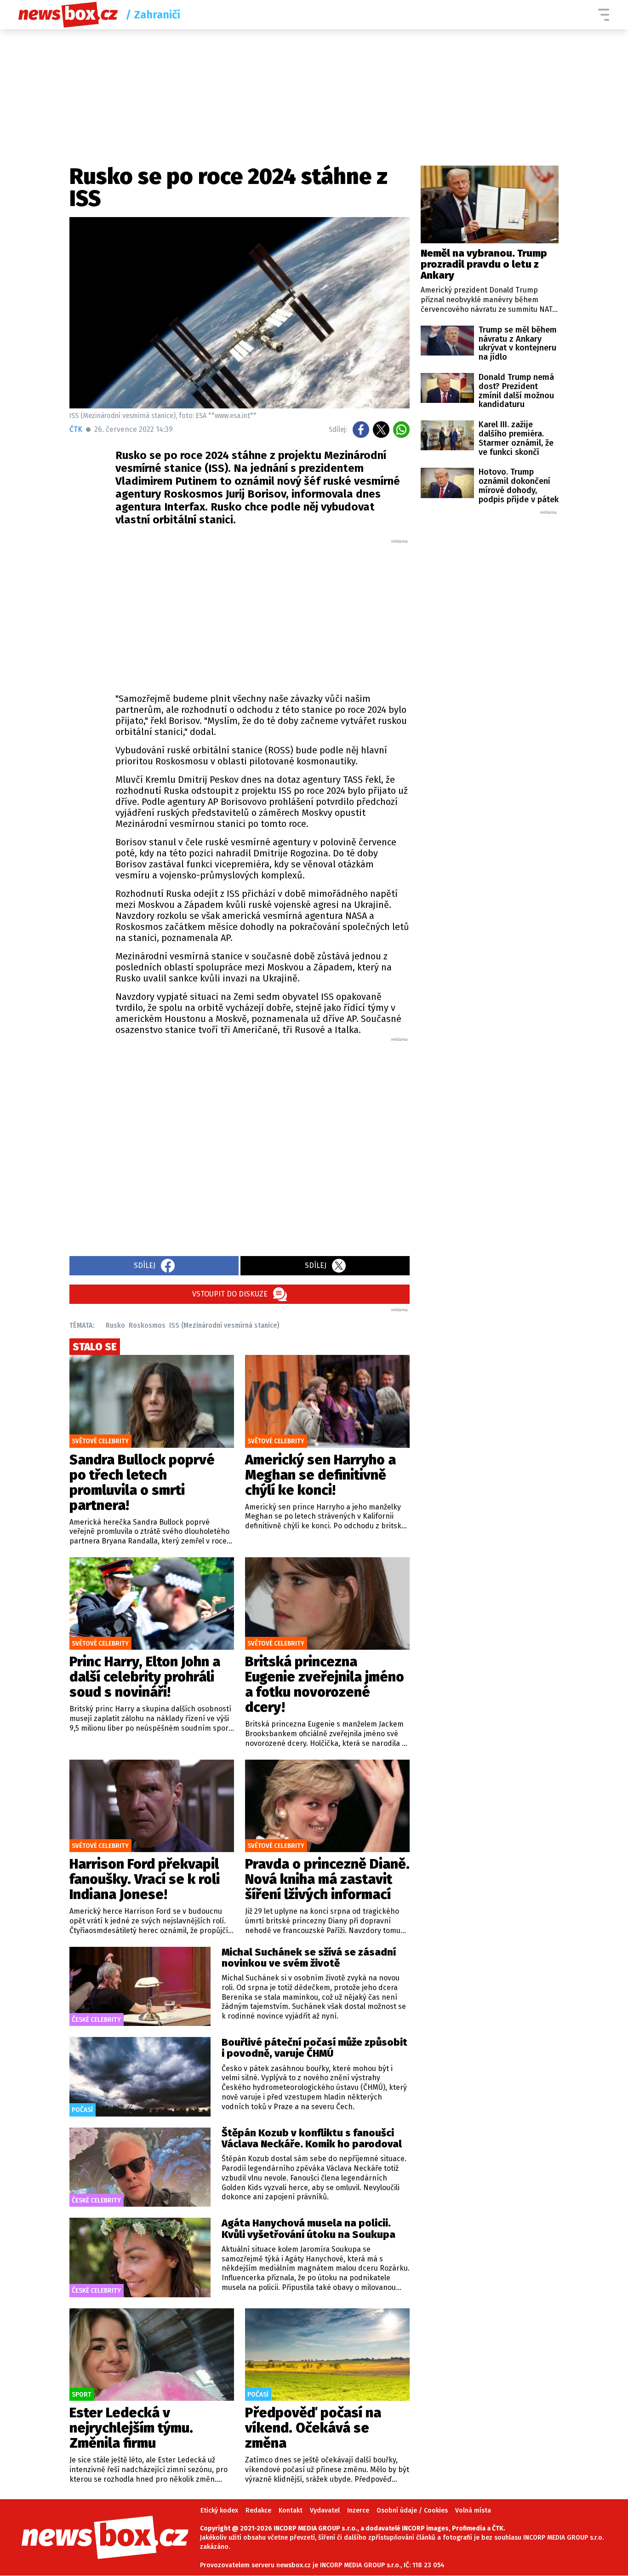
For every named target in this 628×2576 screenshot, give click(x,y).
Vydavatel (325, 2510)
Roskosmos (147, 1325)
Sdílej (145, 1265)
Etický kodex (219, 2510)
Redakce (258, 2510)
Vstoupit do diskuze (230, 1294)
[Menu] (604, 15)
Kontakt (291, 2510)
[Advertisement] (263, 614)
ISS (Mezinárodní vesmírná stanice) (224, 1325)
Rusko (115, 1325)
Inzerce (358, 2510)
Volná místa (473, 2510)
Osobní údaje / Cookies (412, 2510)
